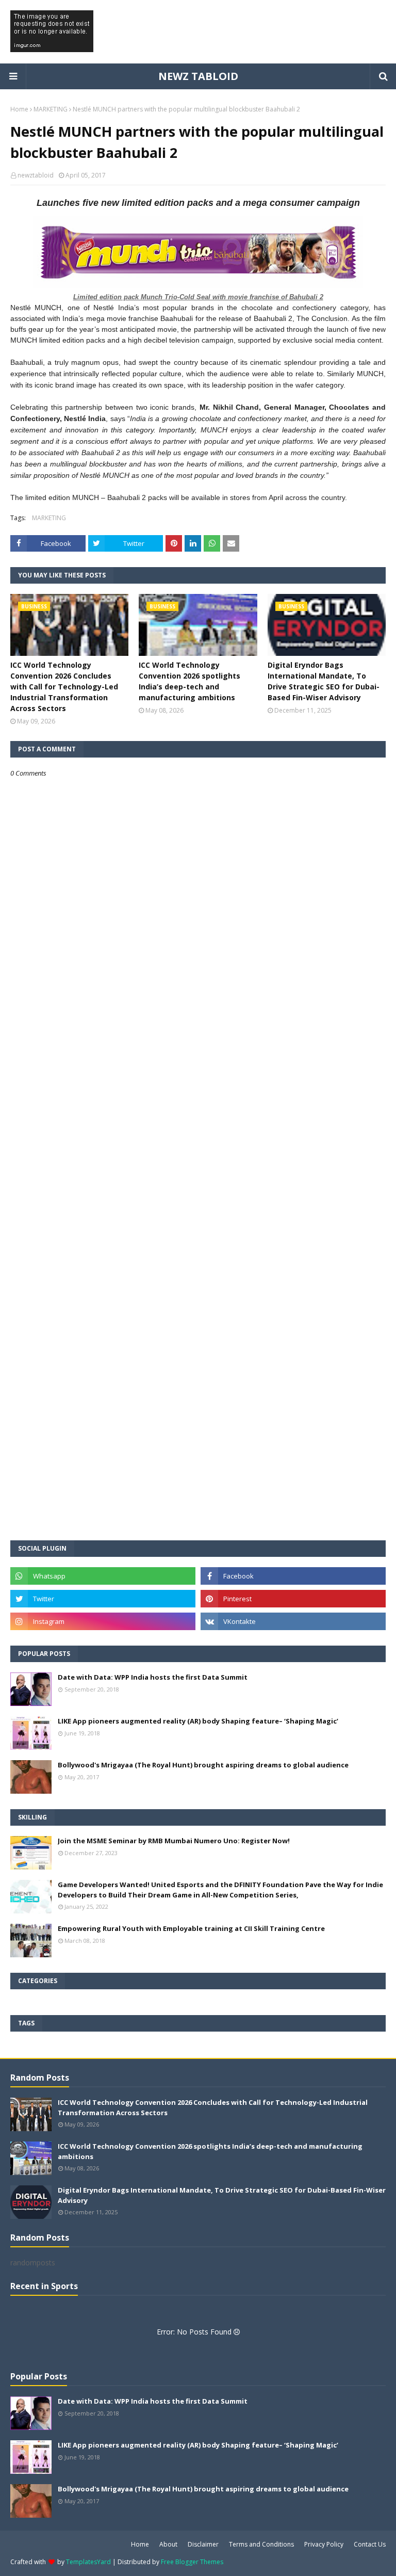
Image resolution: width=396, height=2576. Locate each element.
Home (19, 109)
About (168, 2544)
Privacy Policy (324, 2544)
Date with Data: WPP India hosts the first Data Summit (153, 1677)
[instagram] (103, 1621)
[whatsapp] (103, 1576)
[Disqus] (198, 1142)
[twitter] (103, 1599)
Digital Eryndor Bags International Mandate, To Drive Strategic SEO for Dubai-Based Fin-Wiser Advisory (324, 681)
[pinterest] (293, 1599)
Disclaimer (203, 2544)
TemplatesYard (88, 2562)
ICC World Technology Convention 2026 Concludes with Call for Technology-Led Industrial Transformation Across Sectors (64, 687)
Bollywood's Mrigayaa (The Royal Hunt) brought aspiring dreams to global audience (203, 1765)
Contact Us (370, 2544)
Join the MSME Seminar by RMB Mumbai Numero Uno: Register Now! (174, 1841)
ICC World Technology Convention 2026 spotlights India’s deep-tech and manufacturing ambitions (189, 681)
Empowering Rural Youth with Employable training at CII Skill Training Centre (191, 1928)
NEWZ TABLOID (198, 76)
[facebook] (293, 1576)
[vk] (293, 1621)
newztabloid (36, 175)
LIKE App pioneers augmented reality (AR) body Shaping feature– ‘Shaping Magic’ (198, 1721)
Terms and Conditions (261, 2544)
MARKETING (51, 109)
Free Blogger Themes (192, 2562)
